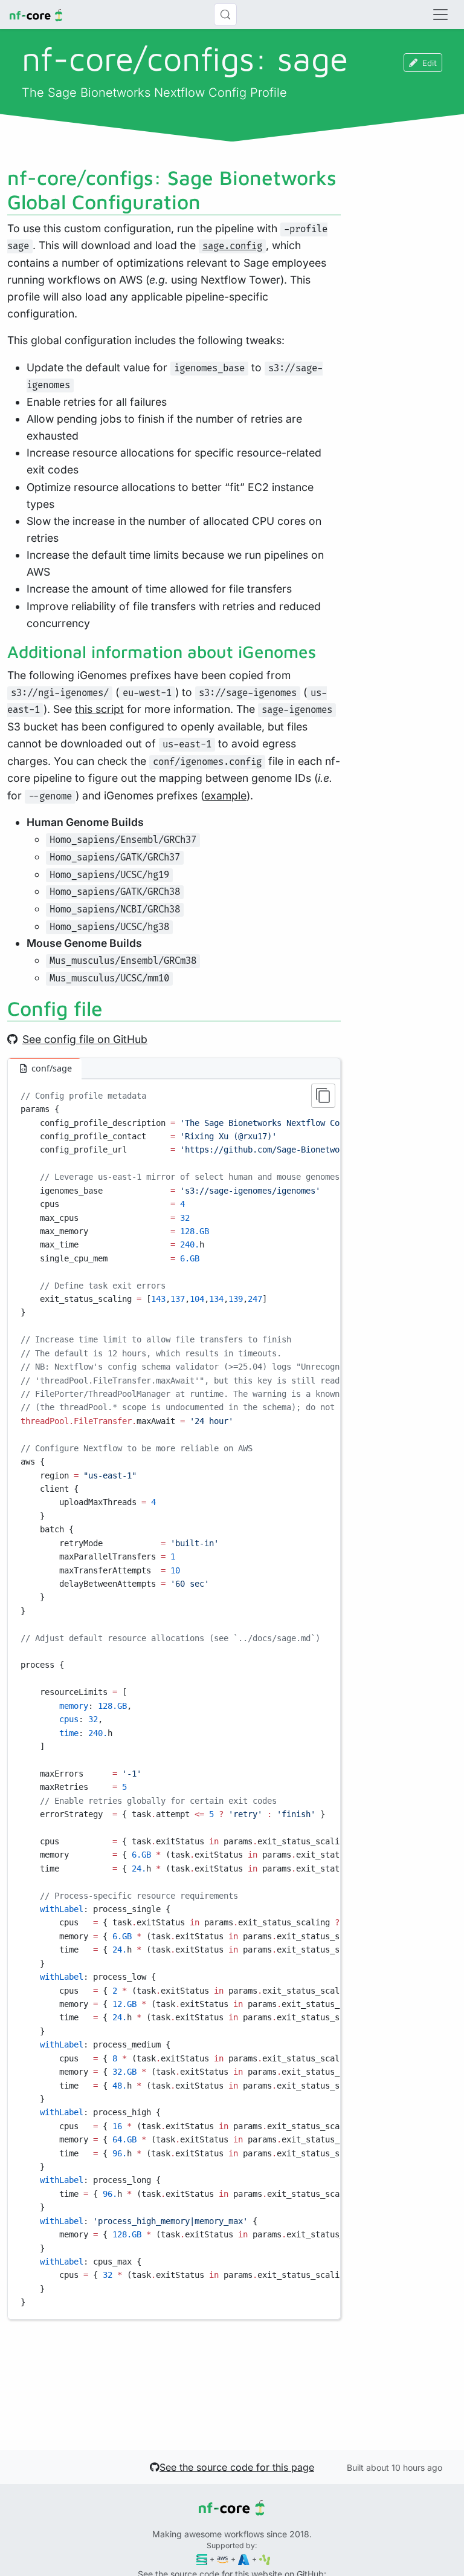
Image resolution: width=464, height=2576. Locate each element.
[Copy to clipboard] (323, 1096)
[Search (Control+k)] (225, 15)
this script (99, 709)
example (225, 795)
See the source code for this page (237, 2467)
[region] (174, 1699)
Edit (430, 63)
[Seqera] (202, 2559)
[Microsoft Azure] (244, 2559)
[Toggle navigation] (440, 15)
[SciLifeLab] (265, 2559)
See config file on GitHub (85, 1039)
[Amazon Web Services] (223, 2559)
